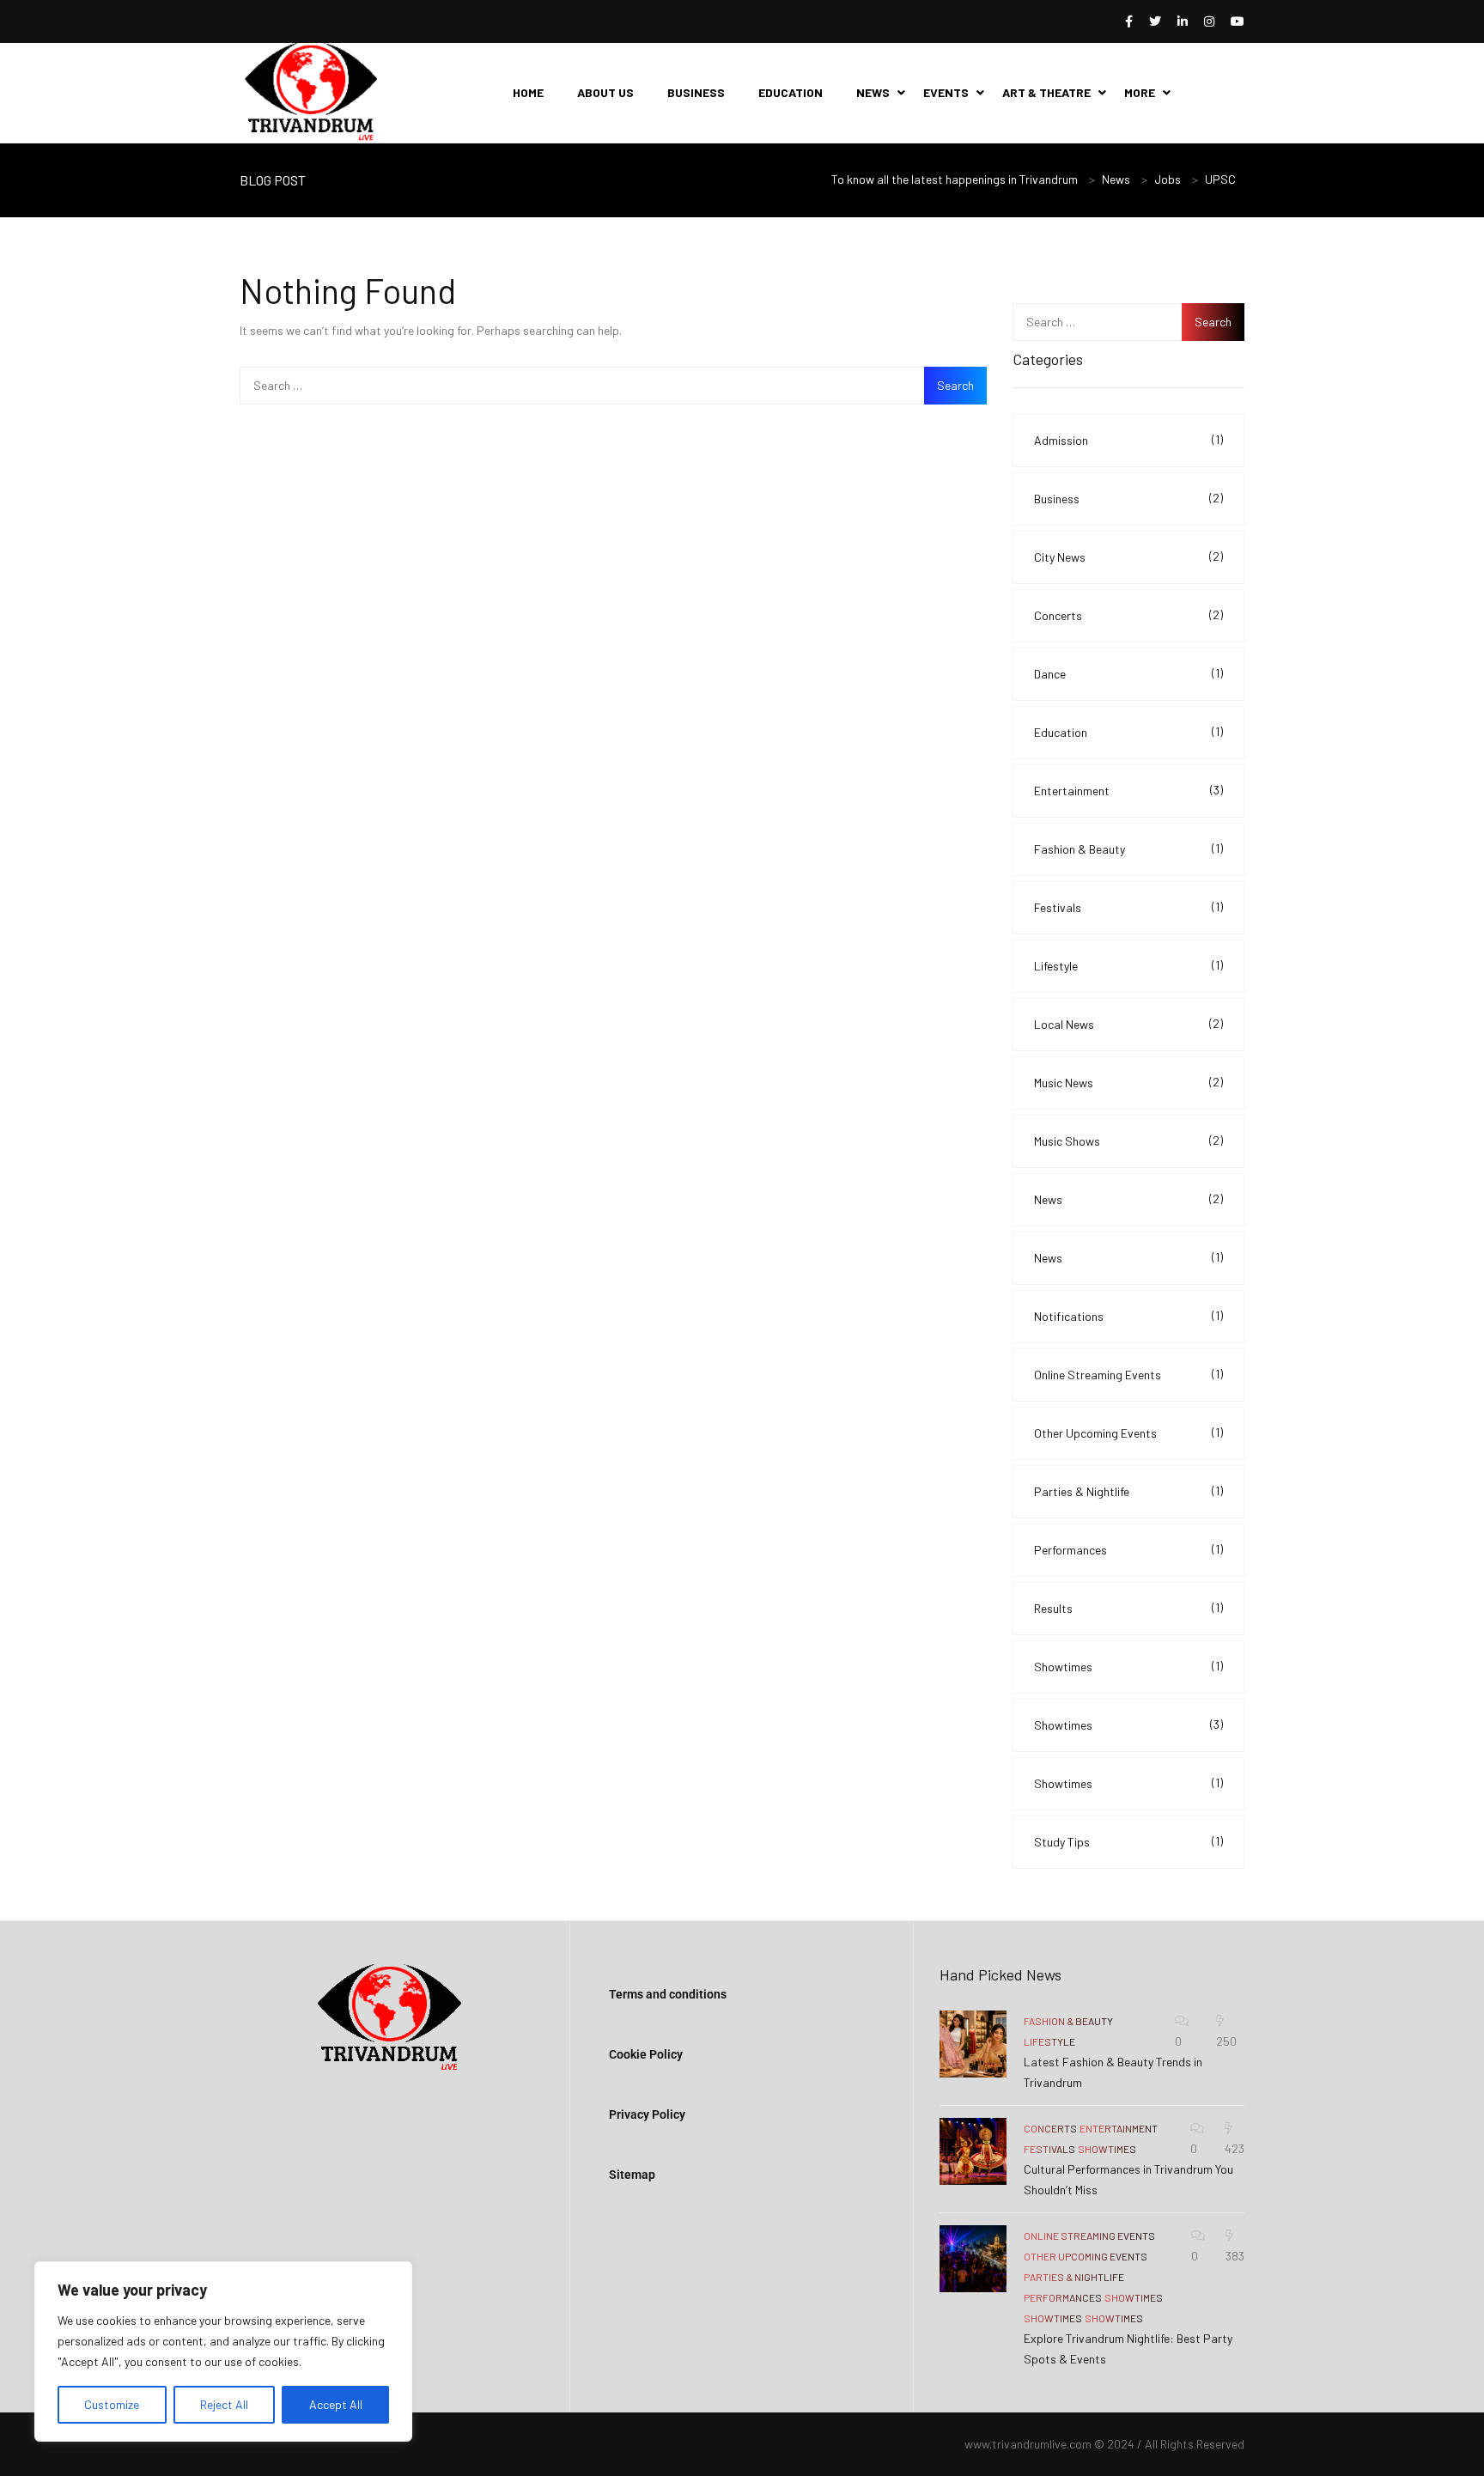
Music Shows (1128, 1141)
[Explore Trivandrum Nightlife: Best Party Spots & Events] (973, 2259)
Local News (1128, 1024)
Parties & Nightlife (1128, 1491)
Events (946, 92)
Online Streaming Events (1128, 1374)
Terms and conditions (668, 1994)
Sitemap (632, 2175)
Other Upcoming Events (1128, 1433)
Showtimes (1128, 1666)
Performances (1128, 1549)
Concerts (1128, 615)
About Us (605, 92)
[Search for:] (613, 386)
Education (791, 92)
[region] (223, 2351)
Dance (1128, 673)
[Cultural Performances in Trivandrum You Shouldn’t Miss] (973, 2151)
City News (1128, 557)
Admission (1128, 440)
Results (1128, 1608)
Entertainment (1128, 790)
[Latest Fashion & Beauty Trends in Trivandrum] (973, 2044)
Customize (112, 2404)
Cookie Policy (646, 2054)
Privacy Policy (647, 2114)
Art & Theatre (1046, 92)
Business (696, 92)
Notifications (1128, 1316)
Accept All (336, 2404)
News (873, 92)
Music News (1128, 1082)
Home (528, 92)
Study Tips (1128, 1841)
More (1140, 92)
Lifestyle (1128, 965)
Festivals (1128, 907)
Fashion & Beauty (1128, 849)
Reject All (224, 2404)
